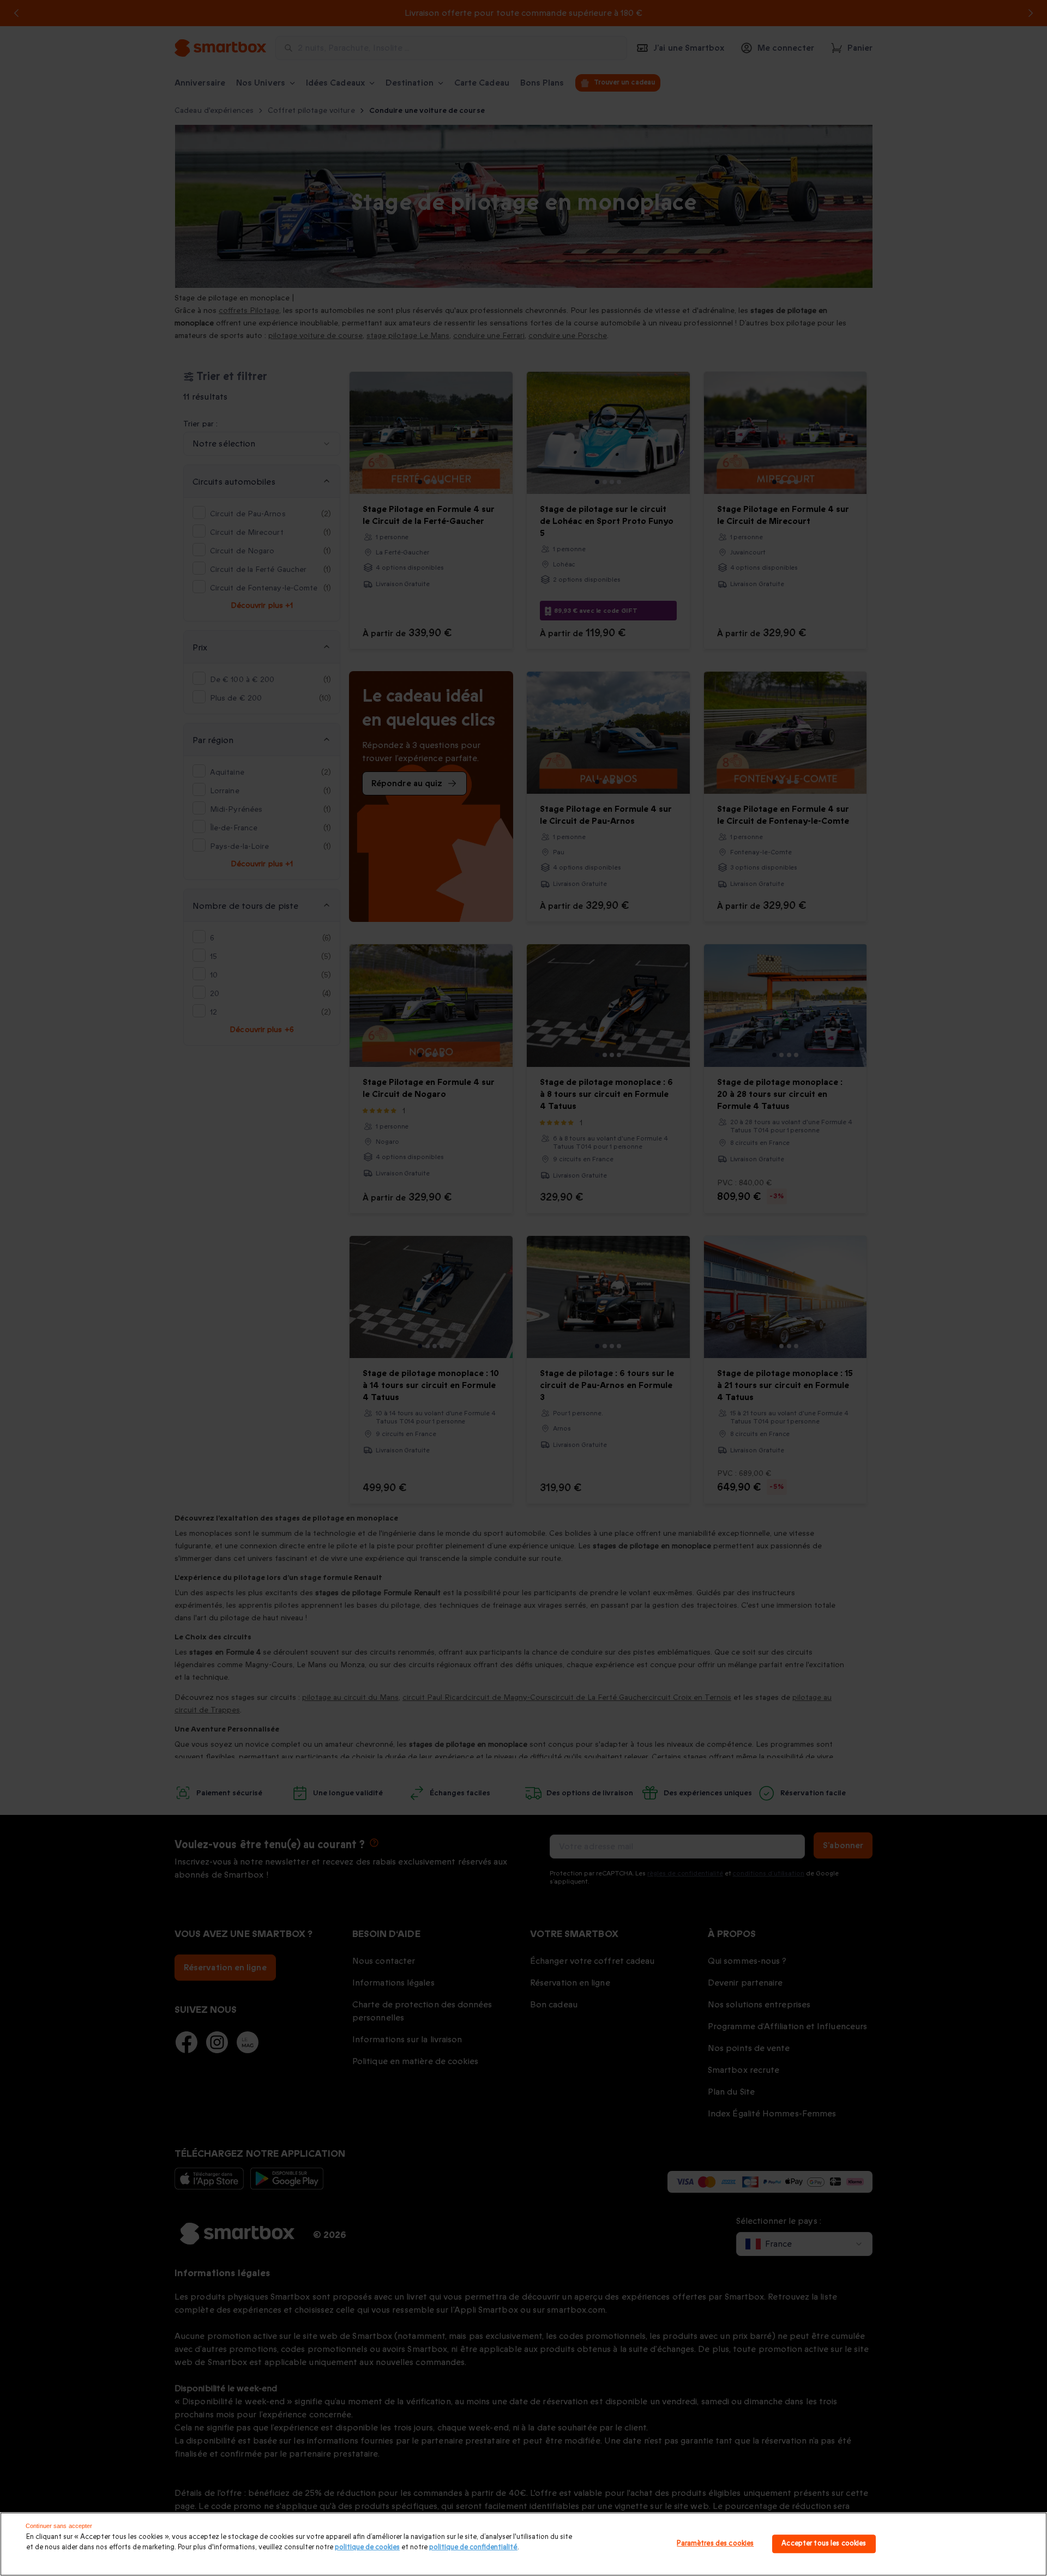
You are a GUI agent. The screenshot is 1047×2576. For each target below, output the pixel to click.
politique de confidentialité (473, 2547)
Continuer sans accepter (59, 2526)
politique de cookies (367, 2547)
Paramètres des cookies (715, 2544)
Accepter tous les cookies (824, 2544)
